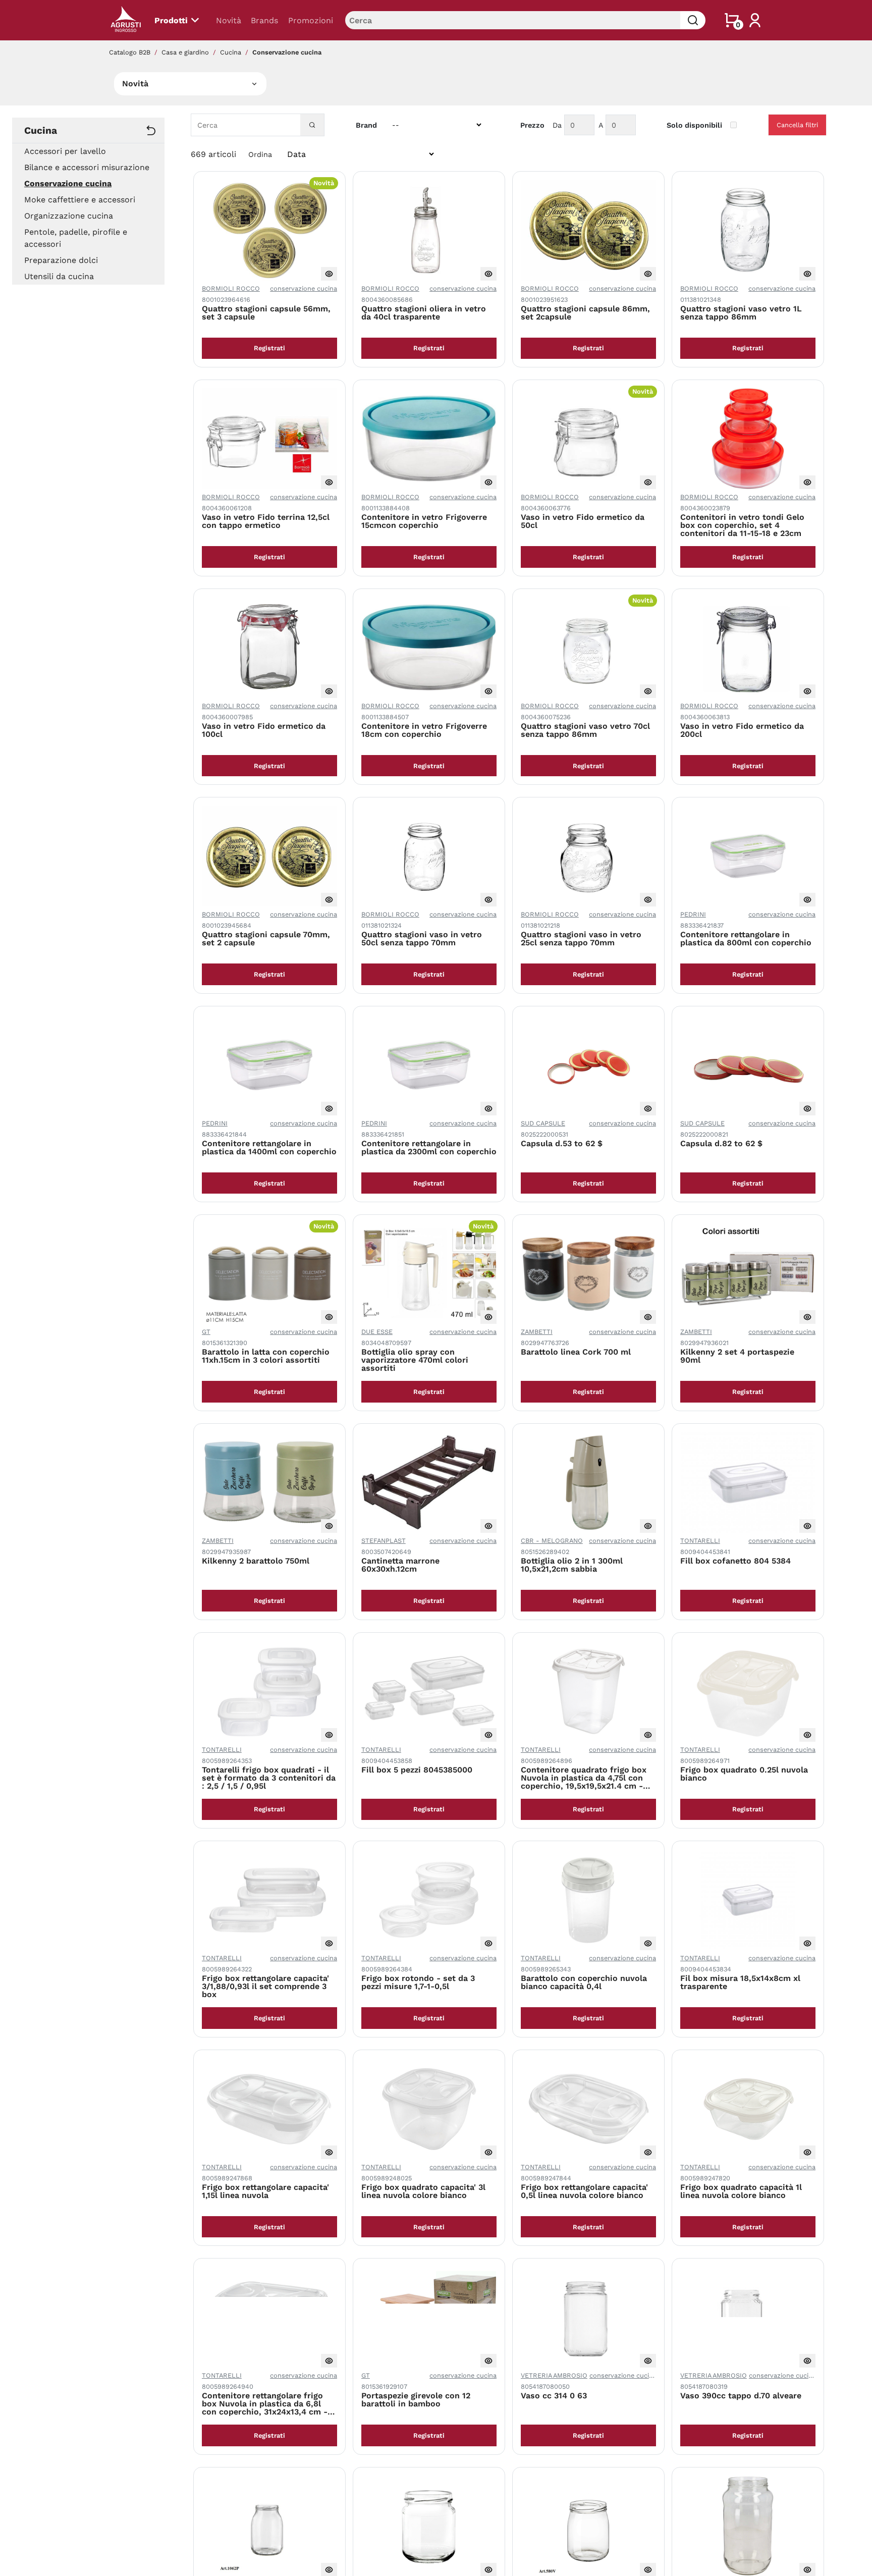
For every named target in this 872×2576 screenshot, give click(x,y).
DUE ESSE (377, 1332)
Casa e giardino (185, 52)
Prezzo (532, 125)
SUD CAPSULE (543, 1123)
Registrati (269, 348)
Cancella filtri (797, 125)
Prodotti (171, 20)
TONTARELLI (700, 1541)
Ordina (260, 154)
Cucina (231, 52)
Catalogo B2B (130, 52)
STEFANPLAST (384, 1541)
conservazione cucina (304, 288)
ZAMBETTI (537, 1332)
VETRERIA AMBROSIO (554, 2375)
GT (206, 1332)
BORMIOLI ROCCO (231, 288)
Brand (366, 125)
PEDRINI (693, 914)
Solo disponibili (694, 125)
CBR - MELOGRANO (552, 1541)
